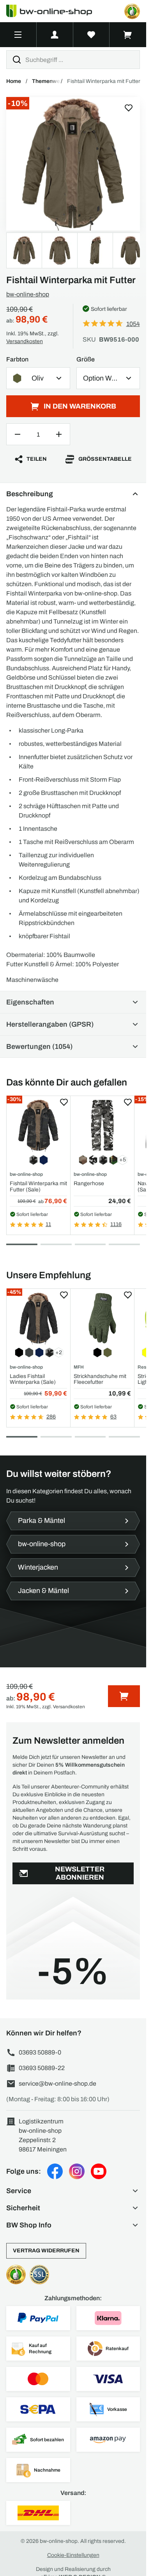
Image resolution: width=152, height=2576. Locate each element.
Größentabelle (105, 459)
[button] (73, 2191)
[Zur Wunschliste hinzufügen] (129, 108)
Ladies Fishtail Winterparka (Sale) (33, 1379)
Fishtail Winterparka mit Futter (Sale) (38, 1186)
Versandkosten (25, 341)
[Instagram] (77, 2171)
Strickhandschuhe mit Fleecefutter (100, 1379)
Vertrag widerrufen (46, 2251)
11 (48, 1224)
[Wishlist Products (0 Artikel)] (92, 35)
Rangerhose (89, 1183)
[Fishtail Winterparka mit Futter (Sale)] (38, 1125)
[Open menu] (18, 35)
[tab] (22, 1244)
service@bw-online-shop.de (57, 2084)
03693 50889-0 (40, 2052)
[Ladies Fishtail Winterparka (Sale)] (38, 1318)
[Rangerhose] (102, 1125)
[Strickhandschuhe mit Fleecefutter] (102, 1318)
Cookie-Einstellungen (73, 2555)
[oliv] (73, 164)
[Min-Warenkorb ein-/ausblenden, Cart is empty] (128, 35)
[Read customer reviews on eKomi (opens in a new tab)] (132, 11)
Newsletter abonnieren (80, 1873)
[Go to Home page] (54, 11)
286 (51, 1417)
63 (113, 1417)
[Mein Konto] (55, 35)
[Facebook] (55, 2171)
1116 (116, 1224)
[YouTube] (99, 2171)
